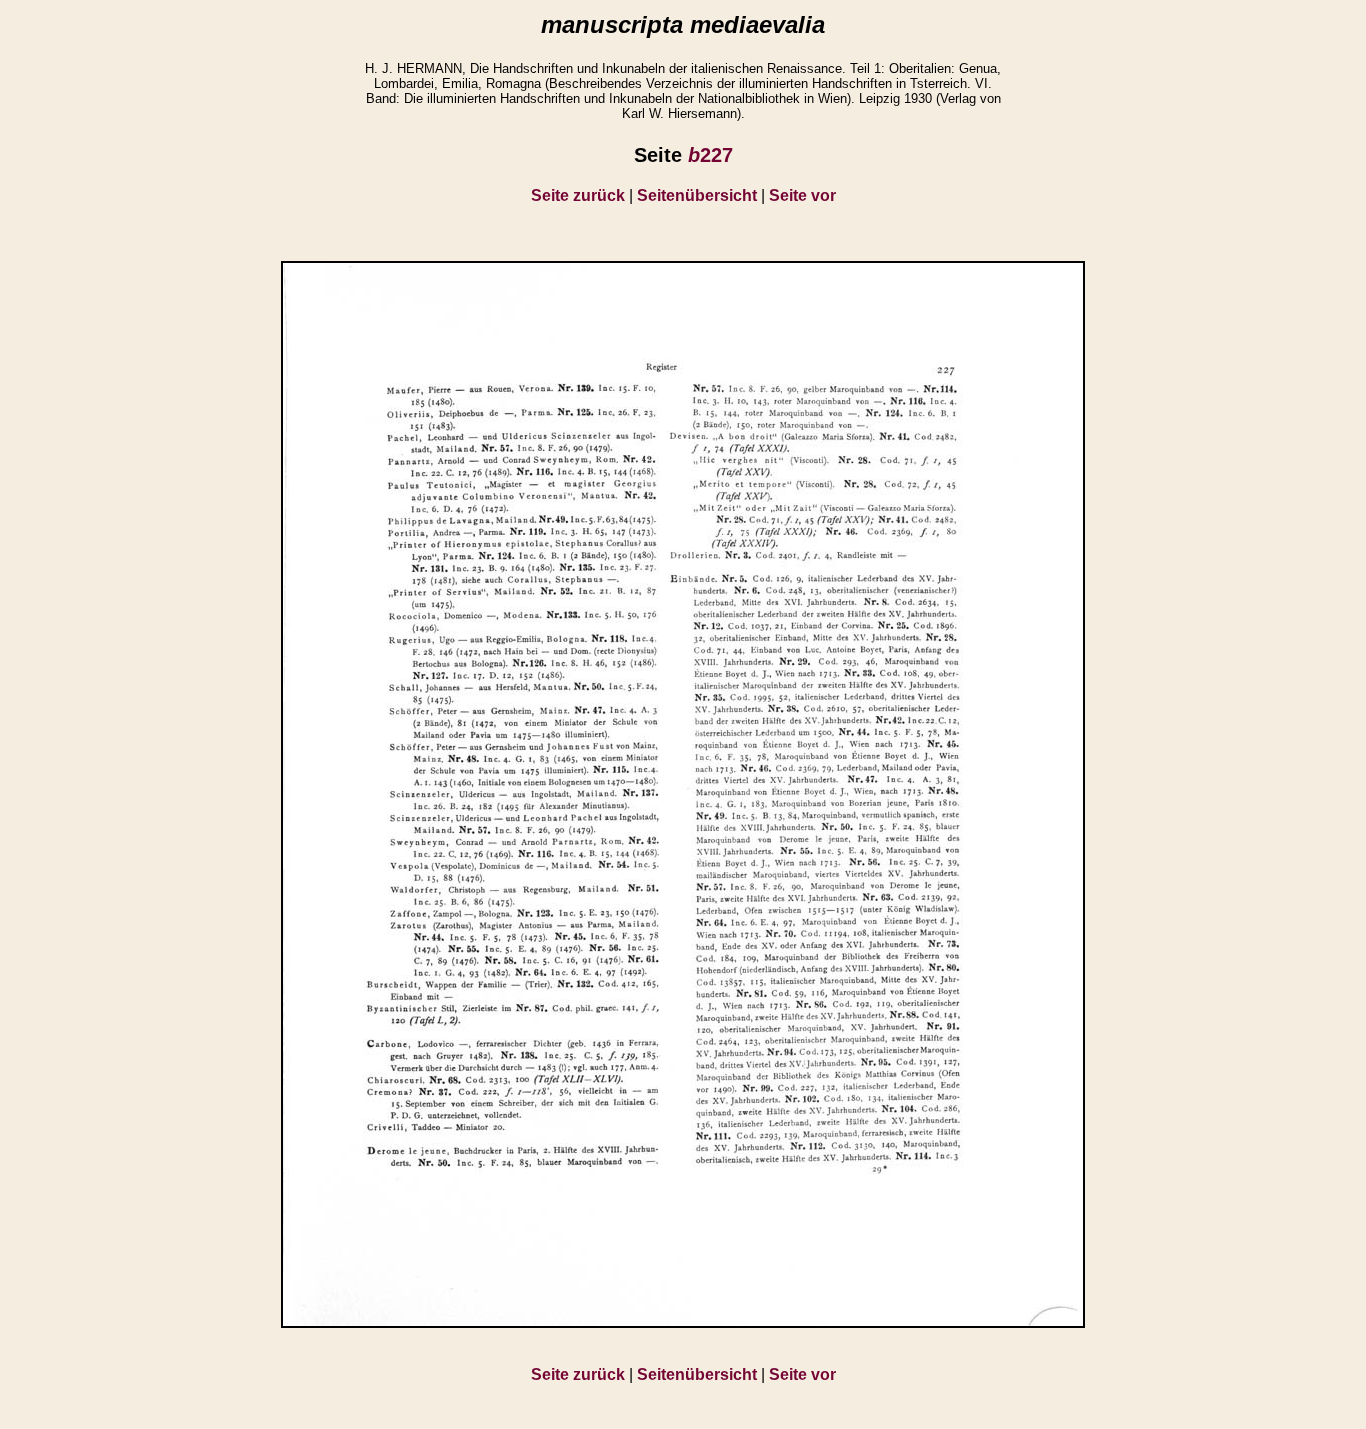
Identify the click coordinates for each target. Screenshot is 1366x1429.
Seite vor (802, 195)
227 (710, 155)
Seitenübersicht (697, 195)
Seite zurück (578, 195)
